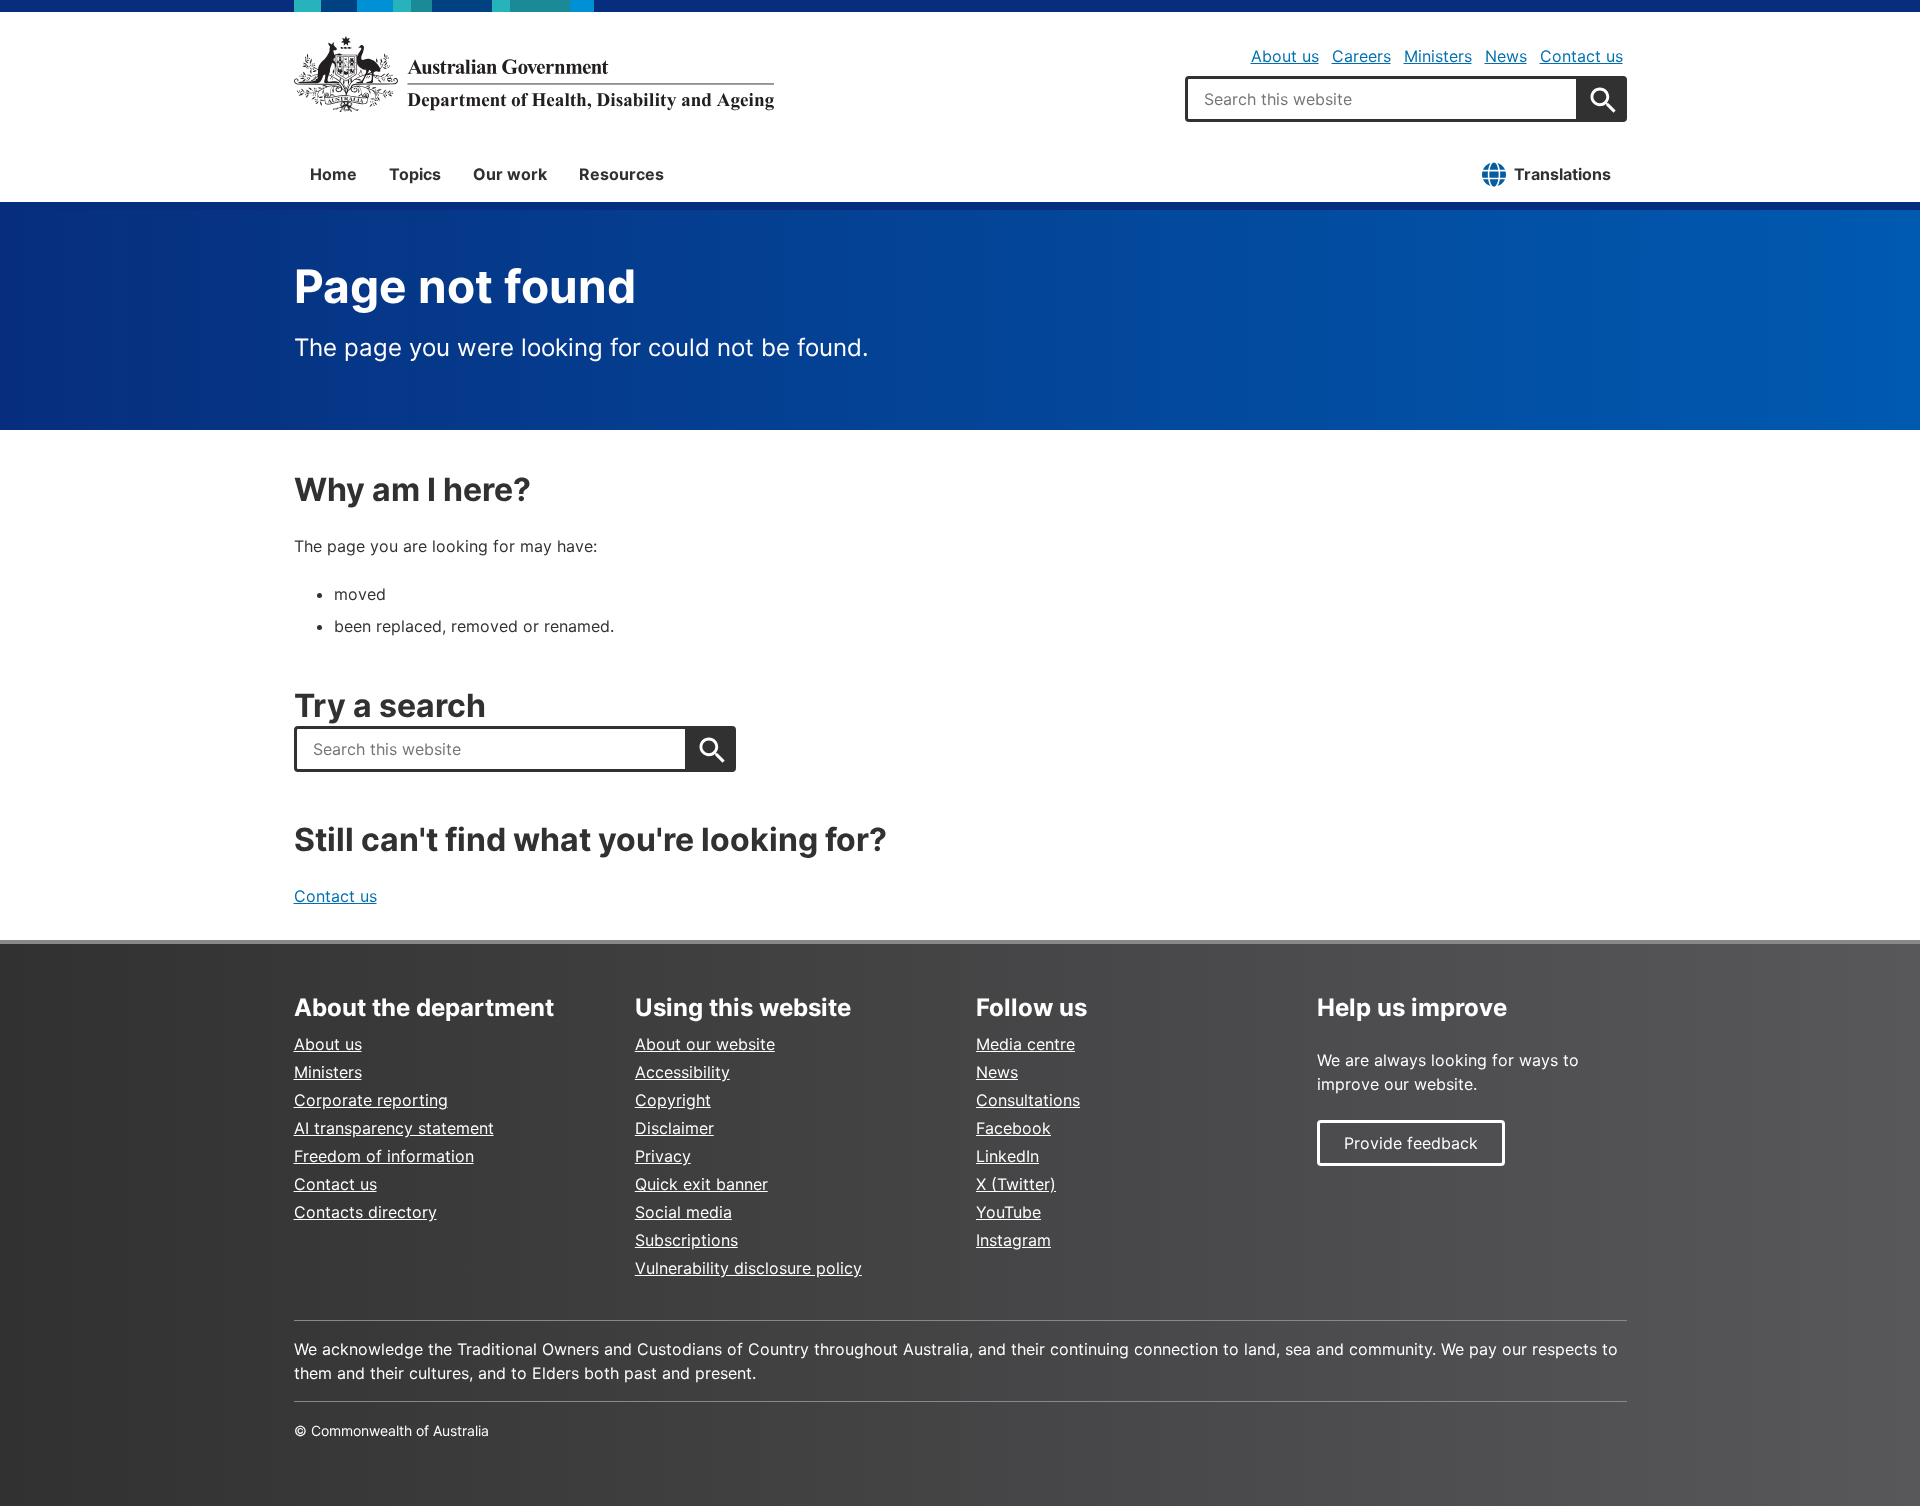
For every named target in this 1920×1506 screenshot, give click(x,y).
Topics (415, 174)
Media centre (1025, 1044)
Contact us (1581, 56)
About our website (705, 1044)
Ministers (1438, 56)
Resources (621, 174)
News (1506, 56)
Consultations (1028, 1100)
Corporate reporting (371, 1100)
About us (1285, 56)
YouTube (1008, 1212)
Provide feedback (1411, 1143)
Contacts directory (365, 1212)
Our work (510, 174)
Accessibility (682, 1072)
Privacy (663, 1156)
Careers (1361, 56)
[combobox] (1382, 99)
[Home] (534, 74)
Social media (683, 1212)
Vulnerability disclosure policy (748, 1268)
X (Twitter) (1016, 1184)
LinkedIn (1007, 1156)
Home (333, 174)
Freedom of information (384, 1156)
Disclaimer (674, 1128)
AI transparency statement (394, 1128)
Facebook (1013, 1128)
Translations (1562, 174)
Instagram (1013, 1240)
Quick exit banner (701, 1184)
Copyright (673, 1100)
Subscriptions (686, 1240)
